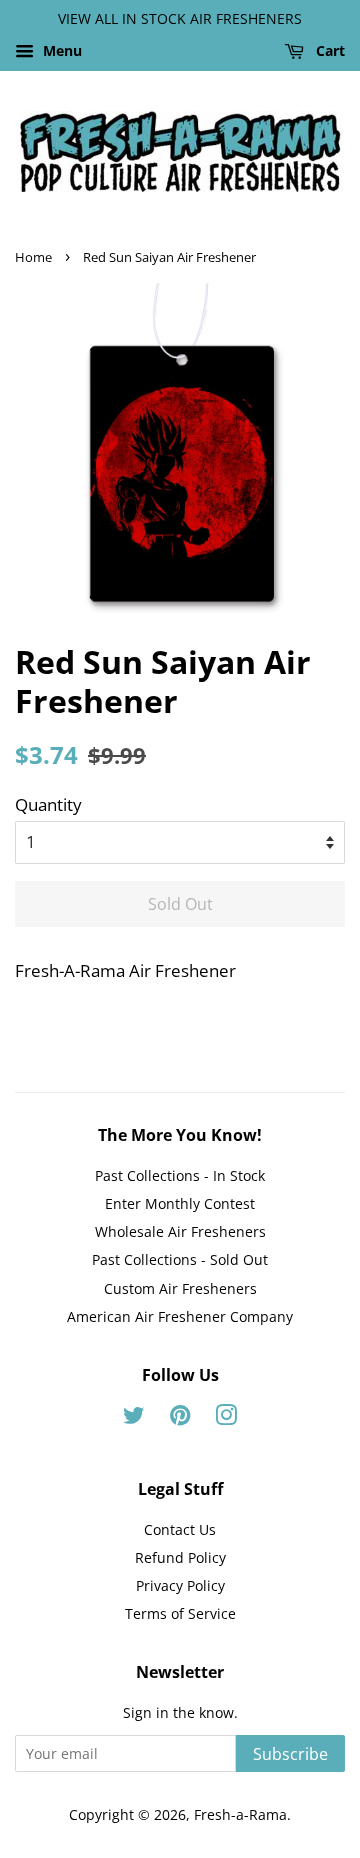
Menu (60, 50)
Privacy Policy (180, 1585)
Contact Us (180, 1529)
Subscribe (290, 1754)
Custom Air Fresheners (180, 1288)
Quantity (48, 804)
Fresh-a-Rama (240, 1814)
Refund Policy (180, 1557)
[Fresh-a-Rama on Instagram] (226, 1418)
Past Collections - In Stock (180, 1175)
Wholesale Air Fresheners (180, 1231)
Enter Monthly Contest (180, 1203)
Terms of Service (180, 1613)
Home (33, 257)
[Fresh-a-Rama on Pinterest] (180, 1418)
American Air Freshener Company (180, 1316)
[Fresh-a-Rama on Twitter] (134, 1418)
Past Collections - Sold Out (180, 1259)
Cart (328, 50)
